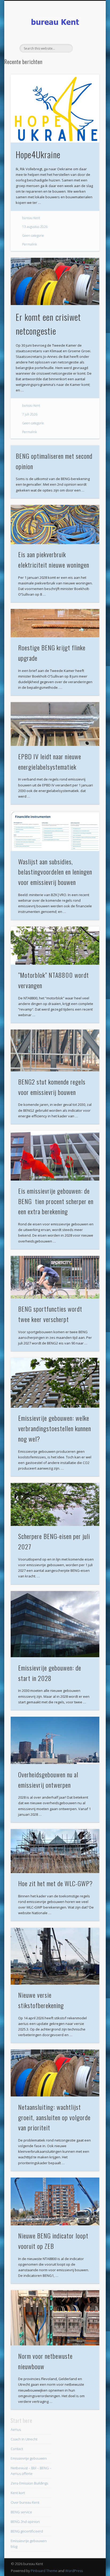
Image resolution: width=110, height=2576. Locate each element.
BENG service (21, 2512)
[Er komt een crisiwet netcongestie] (55, 281)
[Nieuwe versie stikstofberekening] (55, 1956)
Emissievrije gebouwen (29, 2458)
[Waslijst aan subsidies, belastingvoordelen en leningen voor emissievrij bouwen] (55, 831)
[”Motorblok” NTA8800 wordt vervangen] (55, 946)
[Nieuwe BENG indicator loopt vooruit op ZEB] (55, 2201)
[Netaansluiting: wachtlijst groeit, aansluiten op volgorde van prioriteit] (55, 2073)
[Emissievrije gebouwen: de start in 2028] (55, 1624)
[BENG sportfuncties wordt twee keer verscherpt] (55, 1277)
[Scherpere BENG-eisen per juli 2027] (55, 1504)
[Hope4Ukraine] (55, 108)
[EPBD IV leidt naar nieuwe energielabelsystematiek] (55, 724)
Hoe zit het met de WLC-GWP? (55, 1883)
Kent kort (18, 2493)
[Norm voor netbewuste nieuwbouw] (55, 2318)
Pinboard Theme (44, 2571)
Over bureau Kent (25, 2502)
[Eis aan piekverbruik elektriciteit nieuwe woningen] (55, 525)
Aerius (16, 2429)
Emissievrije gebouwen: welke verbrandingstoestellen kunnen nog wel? (55, 1428)
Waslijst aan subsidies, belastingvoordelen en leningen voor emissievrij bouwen (55, 872)
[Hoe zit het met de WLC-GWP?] (55, 1851)
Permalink (30, 244)
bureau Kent (31, 218)
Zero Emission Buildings (29, 2483)
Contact (17, 2449)
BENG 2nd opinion (25, 2522)
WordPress (74, 2571)
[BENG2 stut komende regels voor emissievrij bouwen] (55, 1050)
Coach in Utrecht (24, 2439)
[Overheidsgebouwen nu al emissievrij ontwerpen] (55, 1740)
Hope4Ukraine (38, 154)
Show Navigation (86, 48)
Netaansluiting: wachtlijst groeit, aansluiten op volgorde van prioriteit (54, 2117)
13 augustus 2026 (35, 227)
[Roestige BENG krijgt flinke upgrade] (55, 623)
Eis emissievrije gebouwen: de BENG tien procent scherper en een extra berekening (56, 1201)
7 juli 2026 (30, 414)
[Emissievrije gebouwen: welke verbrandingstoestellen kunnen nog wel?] (55, 1383)
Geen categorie (33, 236)
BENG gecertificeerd (27, 2531)
